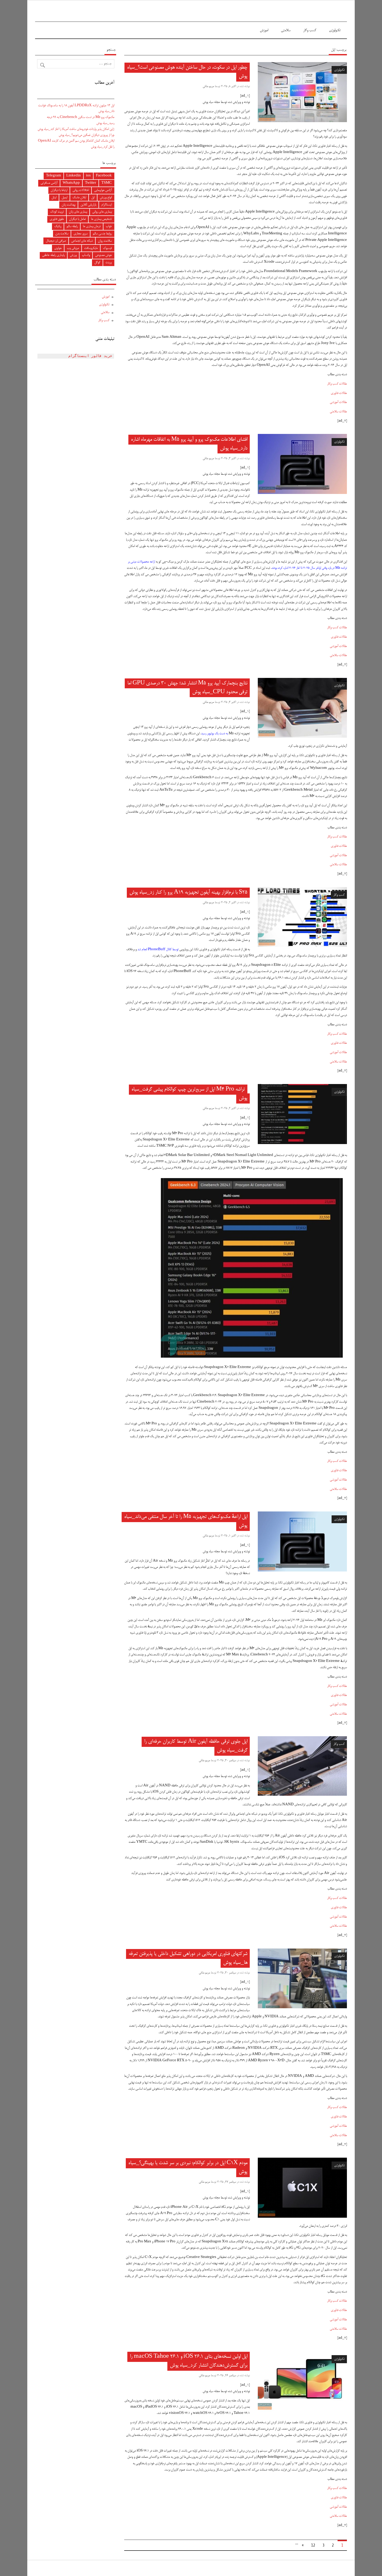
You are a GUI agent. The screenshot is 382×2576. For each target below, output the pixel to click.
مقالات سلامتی (338, 412)
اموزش (264, 30)
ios (88, 176)
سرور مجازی (81, 234)
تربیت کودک (57, 212)
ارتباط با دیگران (59, 190)
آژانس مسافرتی (49, 183)
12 (313, 2545)
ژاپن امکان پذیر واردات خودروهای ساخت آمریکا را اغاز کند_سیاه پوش (76, 129)
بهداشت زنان (68, 205)
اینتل (54, 198)
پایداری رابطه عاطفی (53, 255)
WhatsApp (71, 183)
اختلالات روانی (81, 190)
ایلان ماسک (79, 198)
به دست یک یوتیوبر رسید (215, 734)
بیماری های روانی (102, 212)
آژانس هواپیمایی (103, 190)
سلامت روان (105, 241)
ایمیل (64, 198)
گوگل (97, 263)
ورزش (73, 255)
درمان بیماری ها (92, 226)
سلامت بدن (62, 234)
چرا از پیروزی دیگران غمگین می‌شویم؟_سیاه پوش (87, 135)
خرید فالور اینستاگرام (90, 356)
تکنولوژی (335, 30)
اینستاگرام (107, 205)
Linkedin (74, 176)
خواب (109, 226)
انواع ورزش (106, 198)
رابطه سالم (72, 226)
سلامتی (286, 30)
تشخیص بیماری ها (101, 219)
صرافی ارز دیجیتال (56, 241)
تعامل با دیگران (77, 219)
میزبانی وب (73, 248)
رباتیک (58, 226)
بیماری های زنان (78, 212)
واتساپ (86, 255)
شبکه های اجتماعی (82, 241)
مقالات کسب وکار (337, 384)
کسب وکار (310, 30)
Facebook (104, 176)
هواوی (58, 248)
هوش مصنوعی (103, 255)
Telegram (54, 176)
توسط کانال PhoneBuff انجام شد (158, 950)
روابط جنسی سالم (102, 234)
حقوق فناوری (57, 219)
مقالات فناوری (339, 393)
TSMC (107, 183)
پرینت (109, 263)
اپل (93, 198)
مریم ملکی (208, 86)
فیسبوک (107, 248)
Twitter (91, 183)
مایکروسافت (91, 248)
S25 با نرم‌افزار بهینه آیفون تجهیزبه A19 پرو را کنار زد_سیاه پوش (188, 893)
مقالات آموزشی (338, 402)
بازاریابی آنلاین (88, 205)
